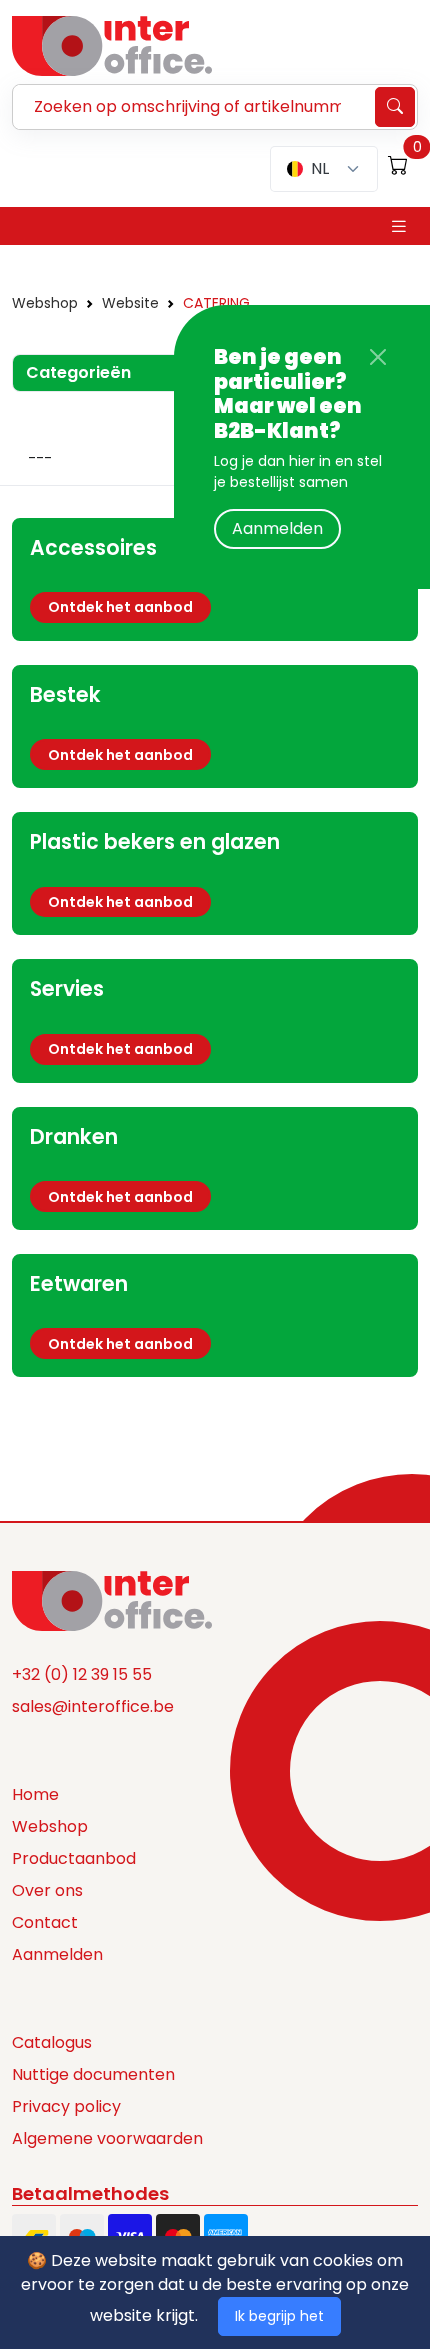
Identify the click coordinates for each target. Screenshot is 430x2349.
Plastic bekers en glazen (155, 842)
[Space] (112, 1600)
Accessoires (93, 548)
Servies (67, 989)
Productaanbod (74, 1858)
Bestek (65, 695)
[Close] (378, 357)
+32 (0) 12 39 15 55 (82, 1674)
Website (130, 303)
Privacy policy (66, 2106)
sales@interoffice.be (93, 1706)
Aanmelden (277, 528)
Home (35, 1794)
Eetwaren (79, 1284)
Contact (45, 1922)
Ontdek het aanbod (120, 607)
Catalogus (52, 2042)
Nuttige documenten (93, 2074)
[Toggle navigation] (399, 226)
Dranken (74, 1137)
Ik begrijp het (279, 2316)
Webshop (45, 303)
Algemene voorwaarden (107, 2138)
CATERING (216, 303)
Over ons (47, 1890)
